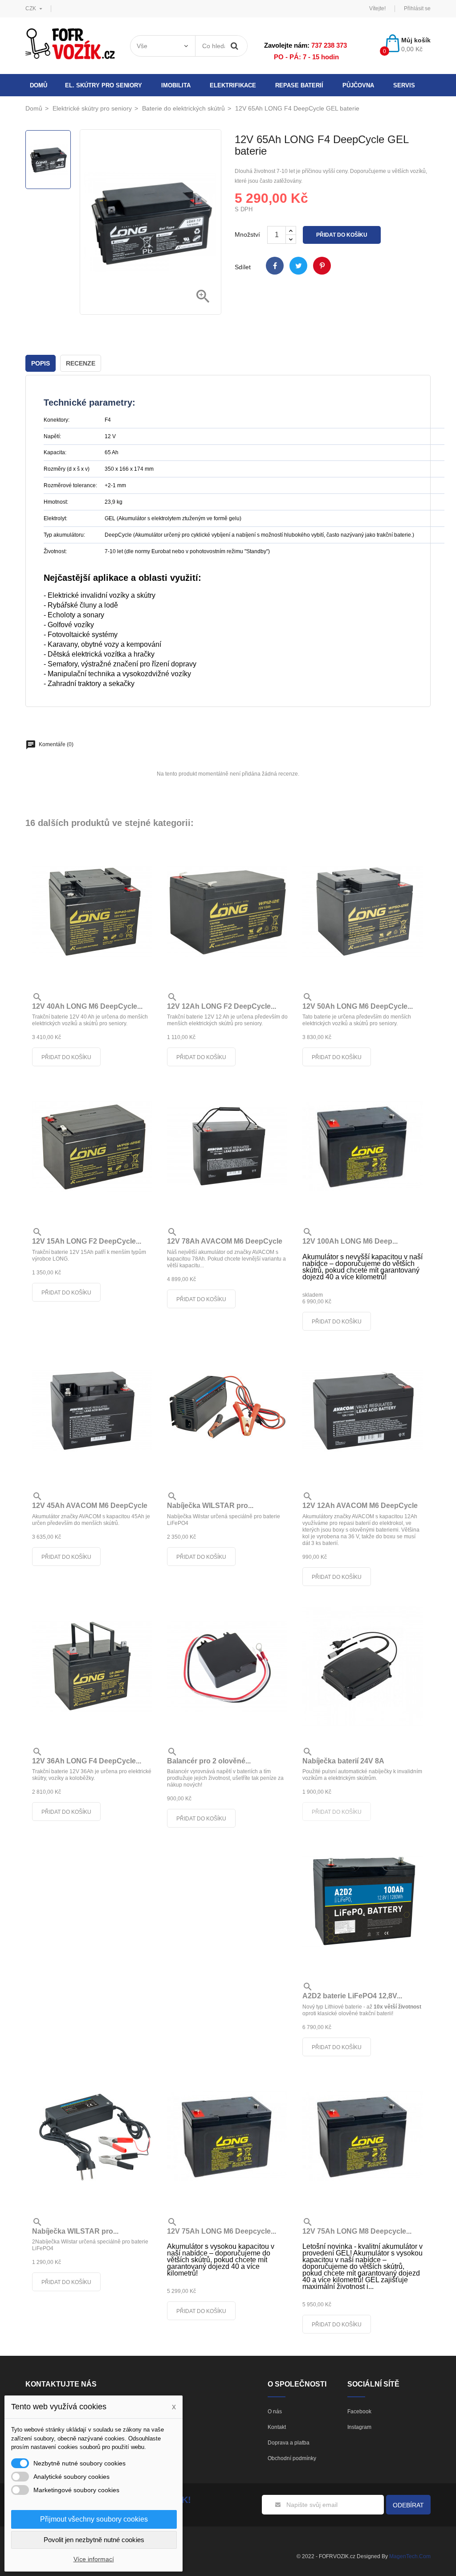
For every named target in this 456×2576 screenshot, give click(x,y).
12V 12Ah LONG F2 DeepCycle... (222, 1006)
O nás (275, 2412)
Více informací (94, 2559)
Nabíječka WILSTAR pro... (210, 1506)
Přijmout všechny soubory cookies (94, 2519)
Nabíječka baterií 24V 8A (343, 1761)
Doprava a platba (289, 2443)
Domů (39, 85)
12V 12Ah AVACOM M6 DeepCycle (360, 1506)
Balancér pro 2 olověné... (209, 1761)
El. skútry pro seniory (104, 85)
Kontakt (277, 2427)
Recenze (81, 363)
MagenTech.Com (410, 2556)
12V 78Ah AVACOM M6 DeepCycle (225, 1241)
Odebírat (408, 2505)
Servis (404, 85)
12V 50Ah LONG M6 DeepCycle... (358, 1006)
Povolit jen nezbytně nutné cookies (94, 2540)
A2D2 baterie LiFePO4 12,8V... (352, 1996)
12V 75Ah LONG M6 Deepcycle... (222, 2231)
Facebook (359, 2412)
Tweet (298, 266)
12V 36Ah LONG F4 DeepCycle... (87, 1761)
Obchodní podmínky (292, 2458)
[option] (48, 160)
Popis (41, 363)
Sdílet (275, 266)
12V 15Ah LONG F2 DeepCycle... (87, 1241)
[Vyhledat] (235, 46)
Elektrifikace (233, 85)
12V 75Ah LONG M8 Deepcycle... (357, 2231)
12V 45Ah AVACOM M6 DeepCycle (90, 1506)
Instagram (359, 2427)
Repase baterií (299, 85)
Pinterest (322, 266)
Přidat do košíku (342, 235)
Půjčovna (358, 85)
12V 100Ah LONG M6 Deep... (350, 1241)
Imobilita (176, 85)
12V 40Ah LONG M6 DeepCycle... (87, 1006)
